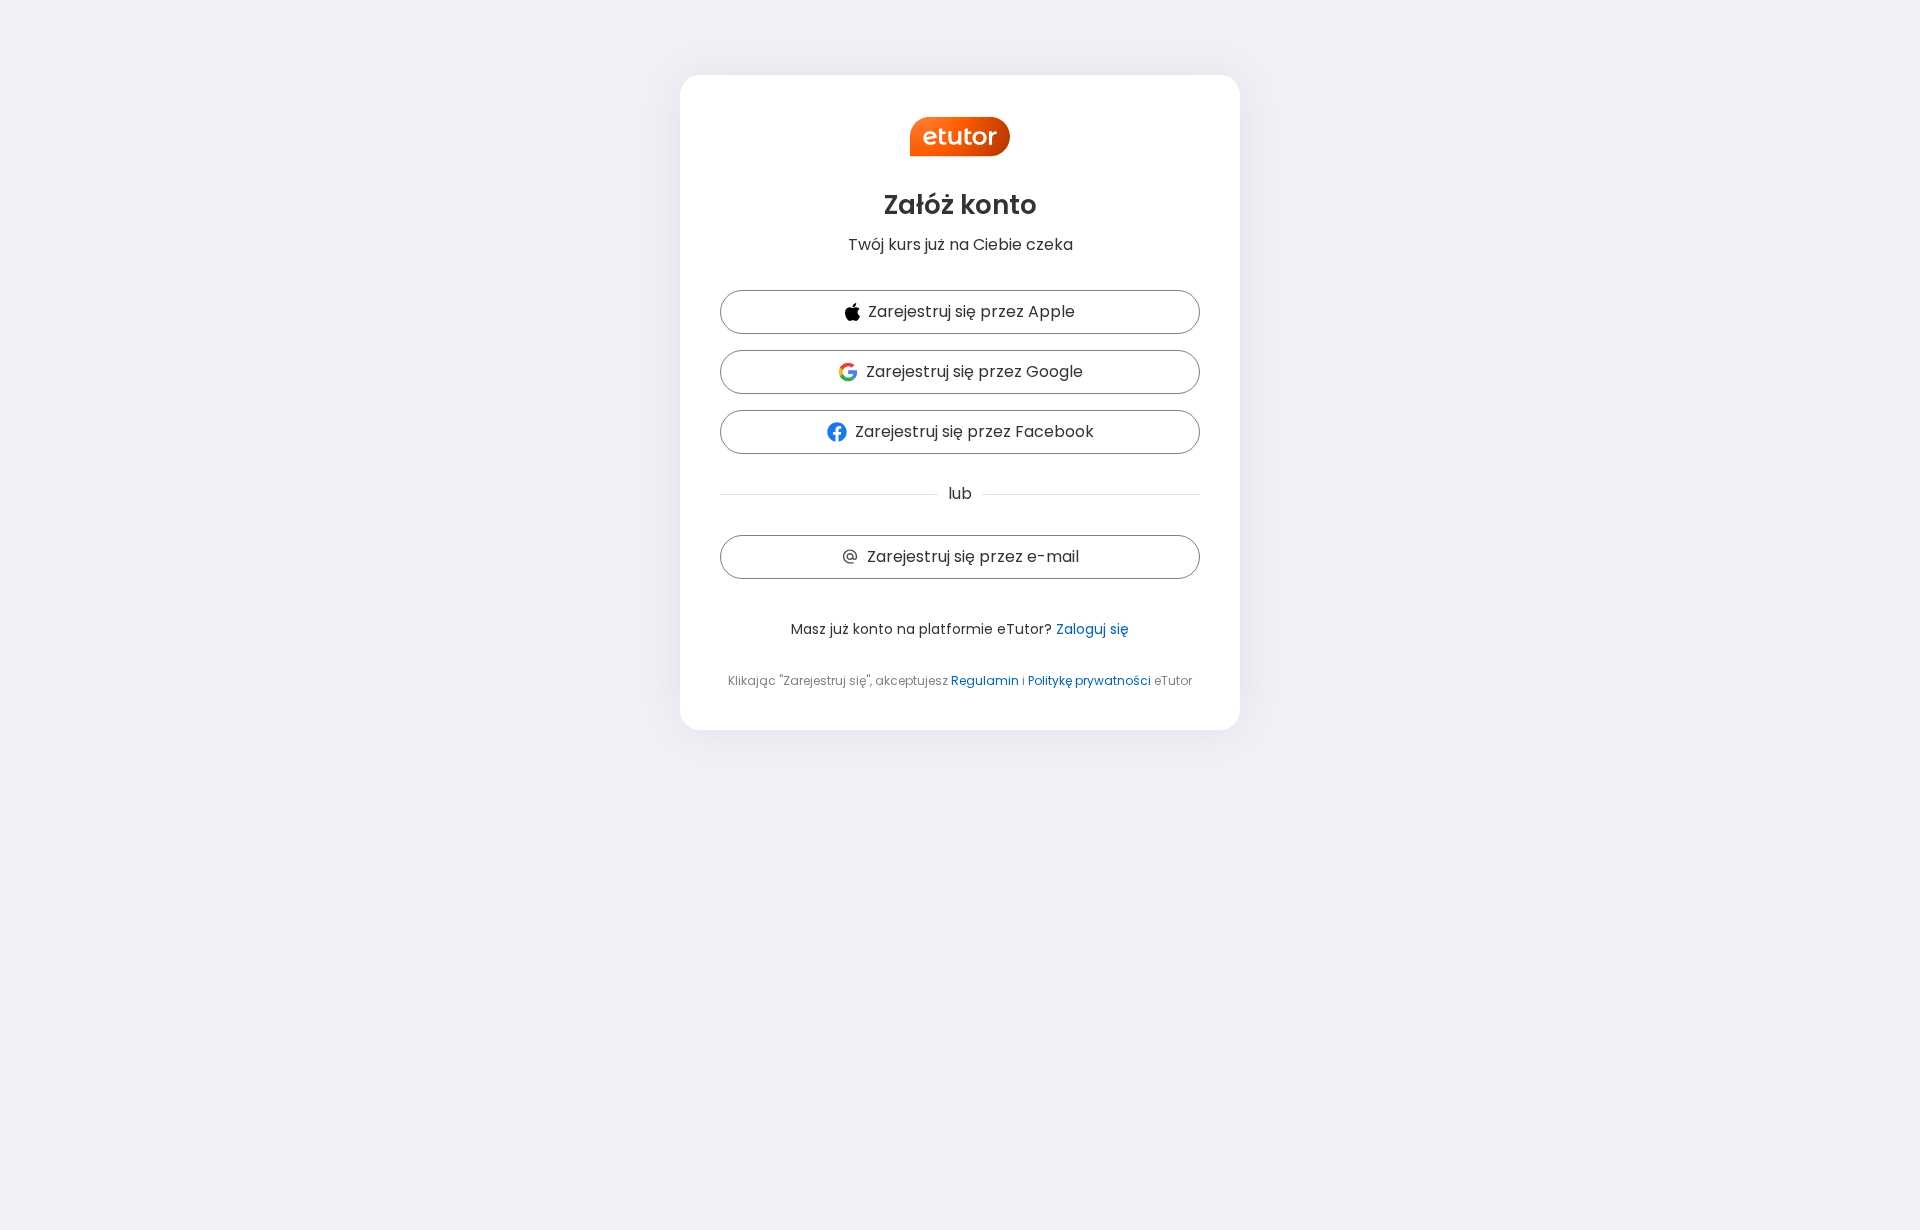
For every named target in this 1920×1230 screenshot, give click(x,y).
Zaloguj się (1092, 629)
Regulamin (985, 680)
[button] (960, 313)
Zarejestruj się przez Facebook (974, 431)
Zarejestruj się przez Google (974, 371)
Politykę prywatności (1089, 680)
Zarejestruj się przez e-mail (973, 556)
